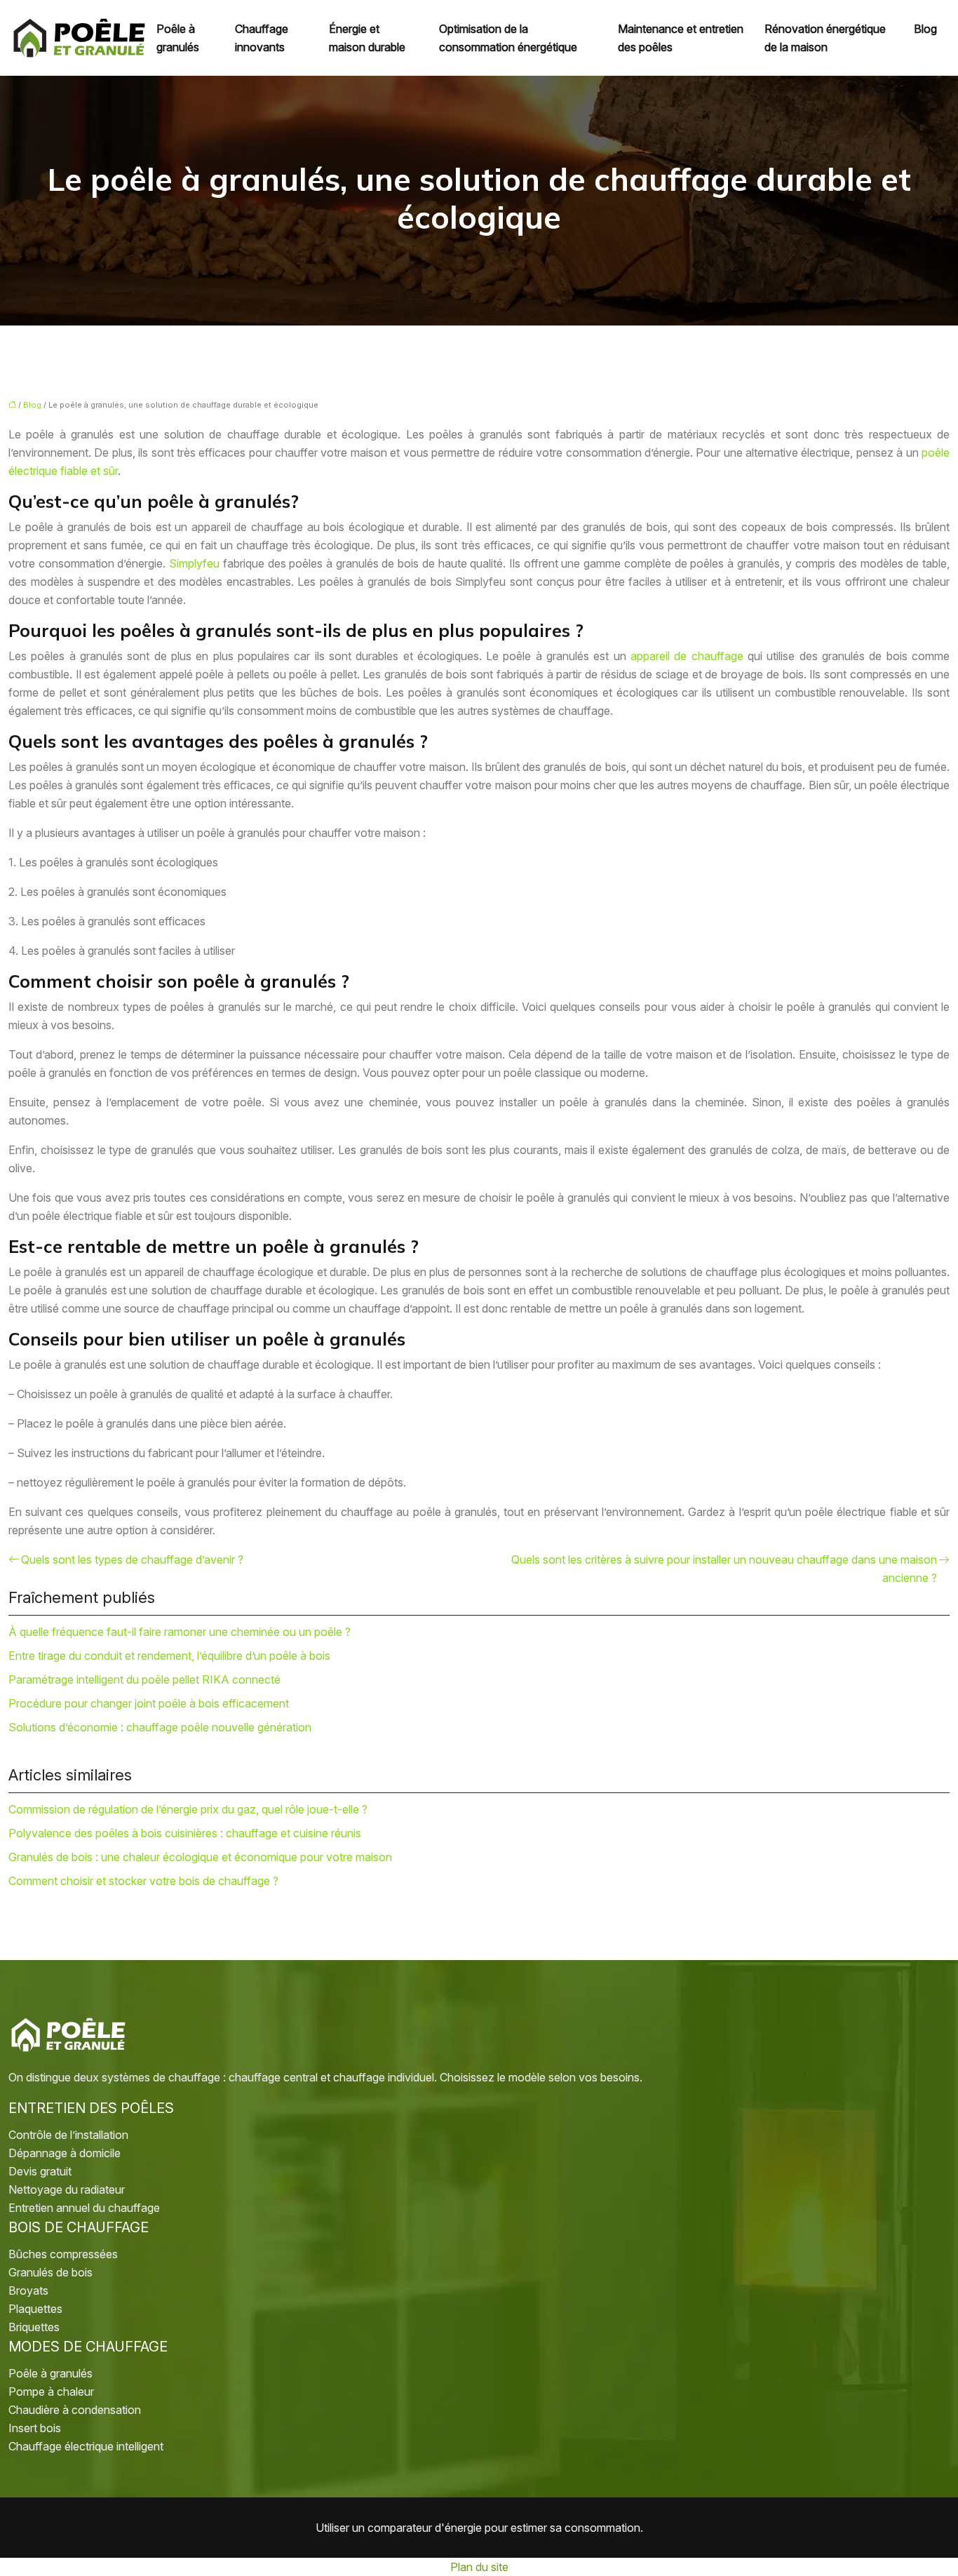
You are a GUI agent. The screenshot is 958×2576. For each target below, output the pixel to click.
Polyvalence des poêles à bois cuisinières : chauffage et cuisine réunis (185, 1833)
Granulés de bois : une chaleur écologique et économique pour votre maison (200, 1857)
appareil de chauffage (687, 656)
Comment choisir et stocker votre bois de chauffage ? (143, 1881)
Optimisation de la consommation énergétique (508, 38)
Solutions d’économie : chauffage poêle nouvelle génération (160, 1727)
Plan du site (479, 2567)
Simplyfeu (194, 563)
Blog (925, 29)
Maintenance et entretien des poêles (681, 38)
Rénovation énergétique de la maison (825, 38)
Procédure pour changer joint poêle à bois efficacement (149, 1703)
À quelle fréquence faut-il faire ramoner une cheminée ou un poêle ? (180, 1632)
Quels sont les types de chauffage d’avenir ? (132, 1559)
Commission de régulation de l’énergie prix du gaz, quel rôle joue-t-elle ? (188, 1809)
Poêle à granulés (178, 38)
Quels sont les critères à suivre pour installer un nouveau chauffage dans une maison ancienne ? (724, 1569)
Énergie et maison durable (367, 38)
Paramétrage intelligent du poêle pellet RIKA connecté (144, 1679)
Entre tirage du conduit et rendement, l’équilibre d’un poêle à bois (169, 1656)
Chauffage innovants (262, 38)
